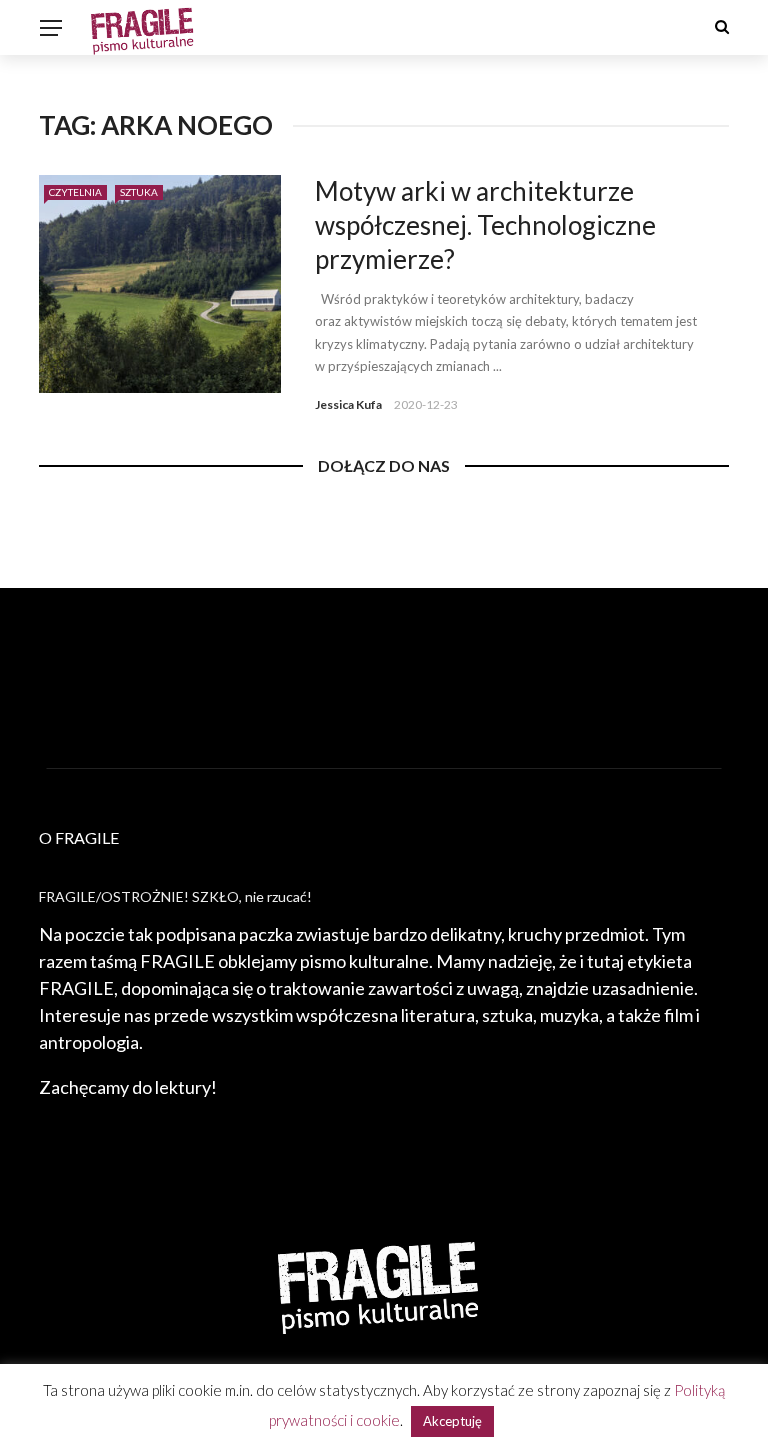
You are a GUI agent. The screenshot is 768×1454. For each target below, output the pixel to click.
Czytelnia (75, 192)
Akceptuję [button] (452, 1421)
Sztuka (139, 192)
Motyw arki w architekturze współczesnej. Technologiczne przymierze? (485, 225)
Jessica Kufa (348, 404)
